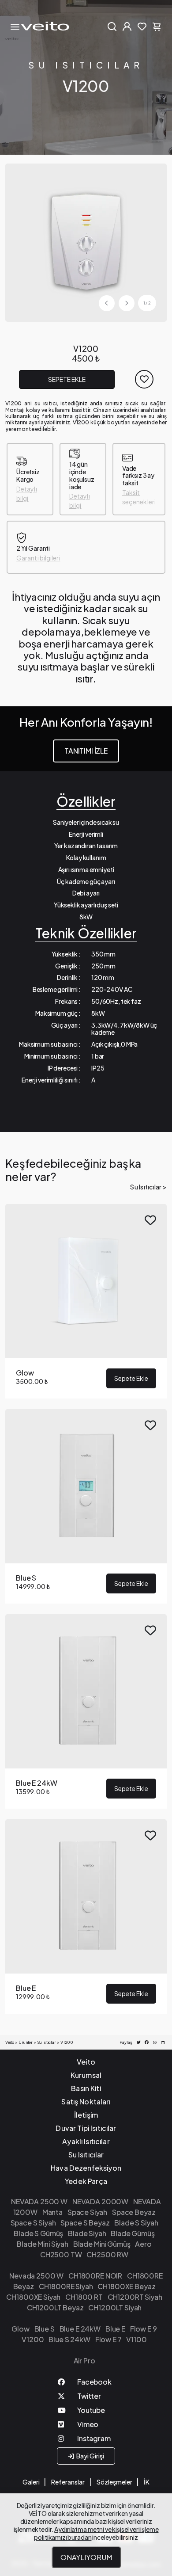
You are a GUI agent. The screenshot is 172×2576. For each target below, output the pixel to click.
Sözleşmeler (114, 2482)
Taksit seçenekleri (139, 497)
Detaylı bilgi (27, 493)
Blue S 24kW (69, 2339)
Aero (143, 2244)
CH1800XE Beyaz (126, 2286)
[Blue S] (86, 1506)
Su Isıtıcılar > (148, 1187)
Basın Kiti (86, 2088)
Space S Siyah (33, 2223)
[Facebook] (86, 2384)
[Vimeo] (86, 2426)
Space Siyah (87, 2212)
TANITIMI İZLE (86, 751)
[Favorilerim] (142, 26)
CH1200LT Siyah (115, 2307)
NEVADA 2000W (100, 2201)
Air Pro (84, 2361)
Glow (20, 2329)
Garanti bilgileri (38, 558)
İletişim (86, 2115)
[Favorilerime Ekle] (144, 379)
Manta (52, 2212)
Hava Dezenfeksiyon (86, 2168)
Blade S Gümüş (38, 2233)
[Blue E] (86, 1917)
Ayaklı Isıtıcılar (86, 2141)
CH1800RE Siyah (66, 2286)
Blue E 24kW (80, 2329)
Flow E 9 (144, 2329)
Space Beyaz (134, 2212)
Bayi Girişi (90, 2456)
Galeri (31, 2482)
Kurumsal (86, 2075)
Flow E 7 (108, 2339)
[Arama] (112, 26)
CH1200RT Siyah (135, 2297)
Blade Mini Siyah (43, 2244)
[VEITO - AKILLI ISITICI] (45, 26)
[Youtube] (86, 2412)
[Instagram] (86, 2440)
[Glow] (86, 1301)
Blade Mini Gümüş (102, 2244)
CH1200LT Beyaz (55, 2307)
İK (147, 2482)
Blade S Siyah (136, 2223)
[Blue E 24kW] (86, 1711)
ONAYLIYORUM (86, 2557)
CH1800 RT (84, 2297)
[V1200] (86, 242)
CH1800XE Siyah (33, 2297)
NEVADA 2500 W (39, 2201)
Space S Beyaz (85, 2223)
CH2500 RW (107, 2254)
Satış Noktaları (86, 2102)
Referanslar (68, 2482)
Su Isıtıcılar (86, 65)
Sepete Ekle (67, 379)
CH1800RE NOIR (95, 2276)
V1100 (136, 2339)
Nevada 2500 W (36, 2276)
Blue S (45, 2329)
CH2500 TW (61, 2254)
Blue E (115, 2329)
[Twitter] (86, 2398)
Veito (86, 2062)
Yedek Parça (86, 2181)
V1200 (33, 2339)
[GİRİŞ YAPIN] (127, 26)
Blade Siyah (87, 2233)
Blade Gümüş (133, 2233)
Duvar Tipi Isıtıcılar (86, 2128)
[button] (127, 303)
